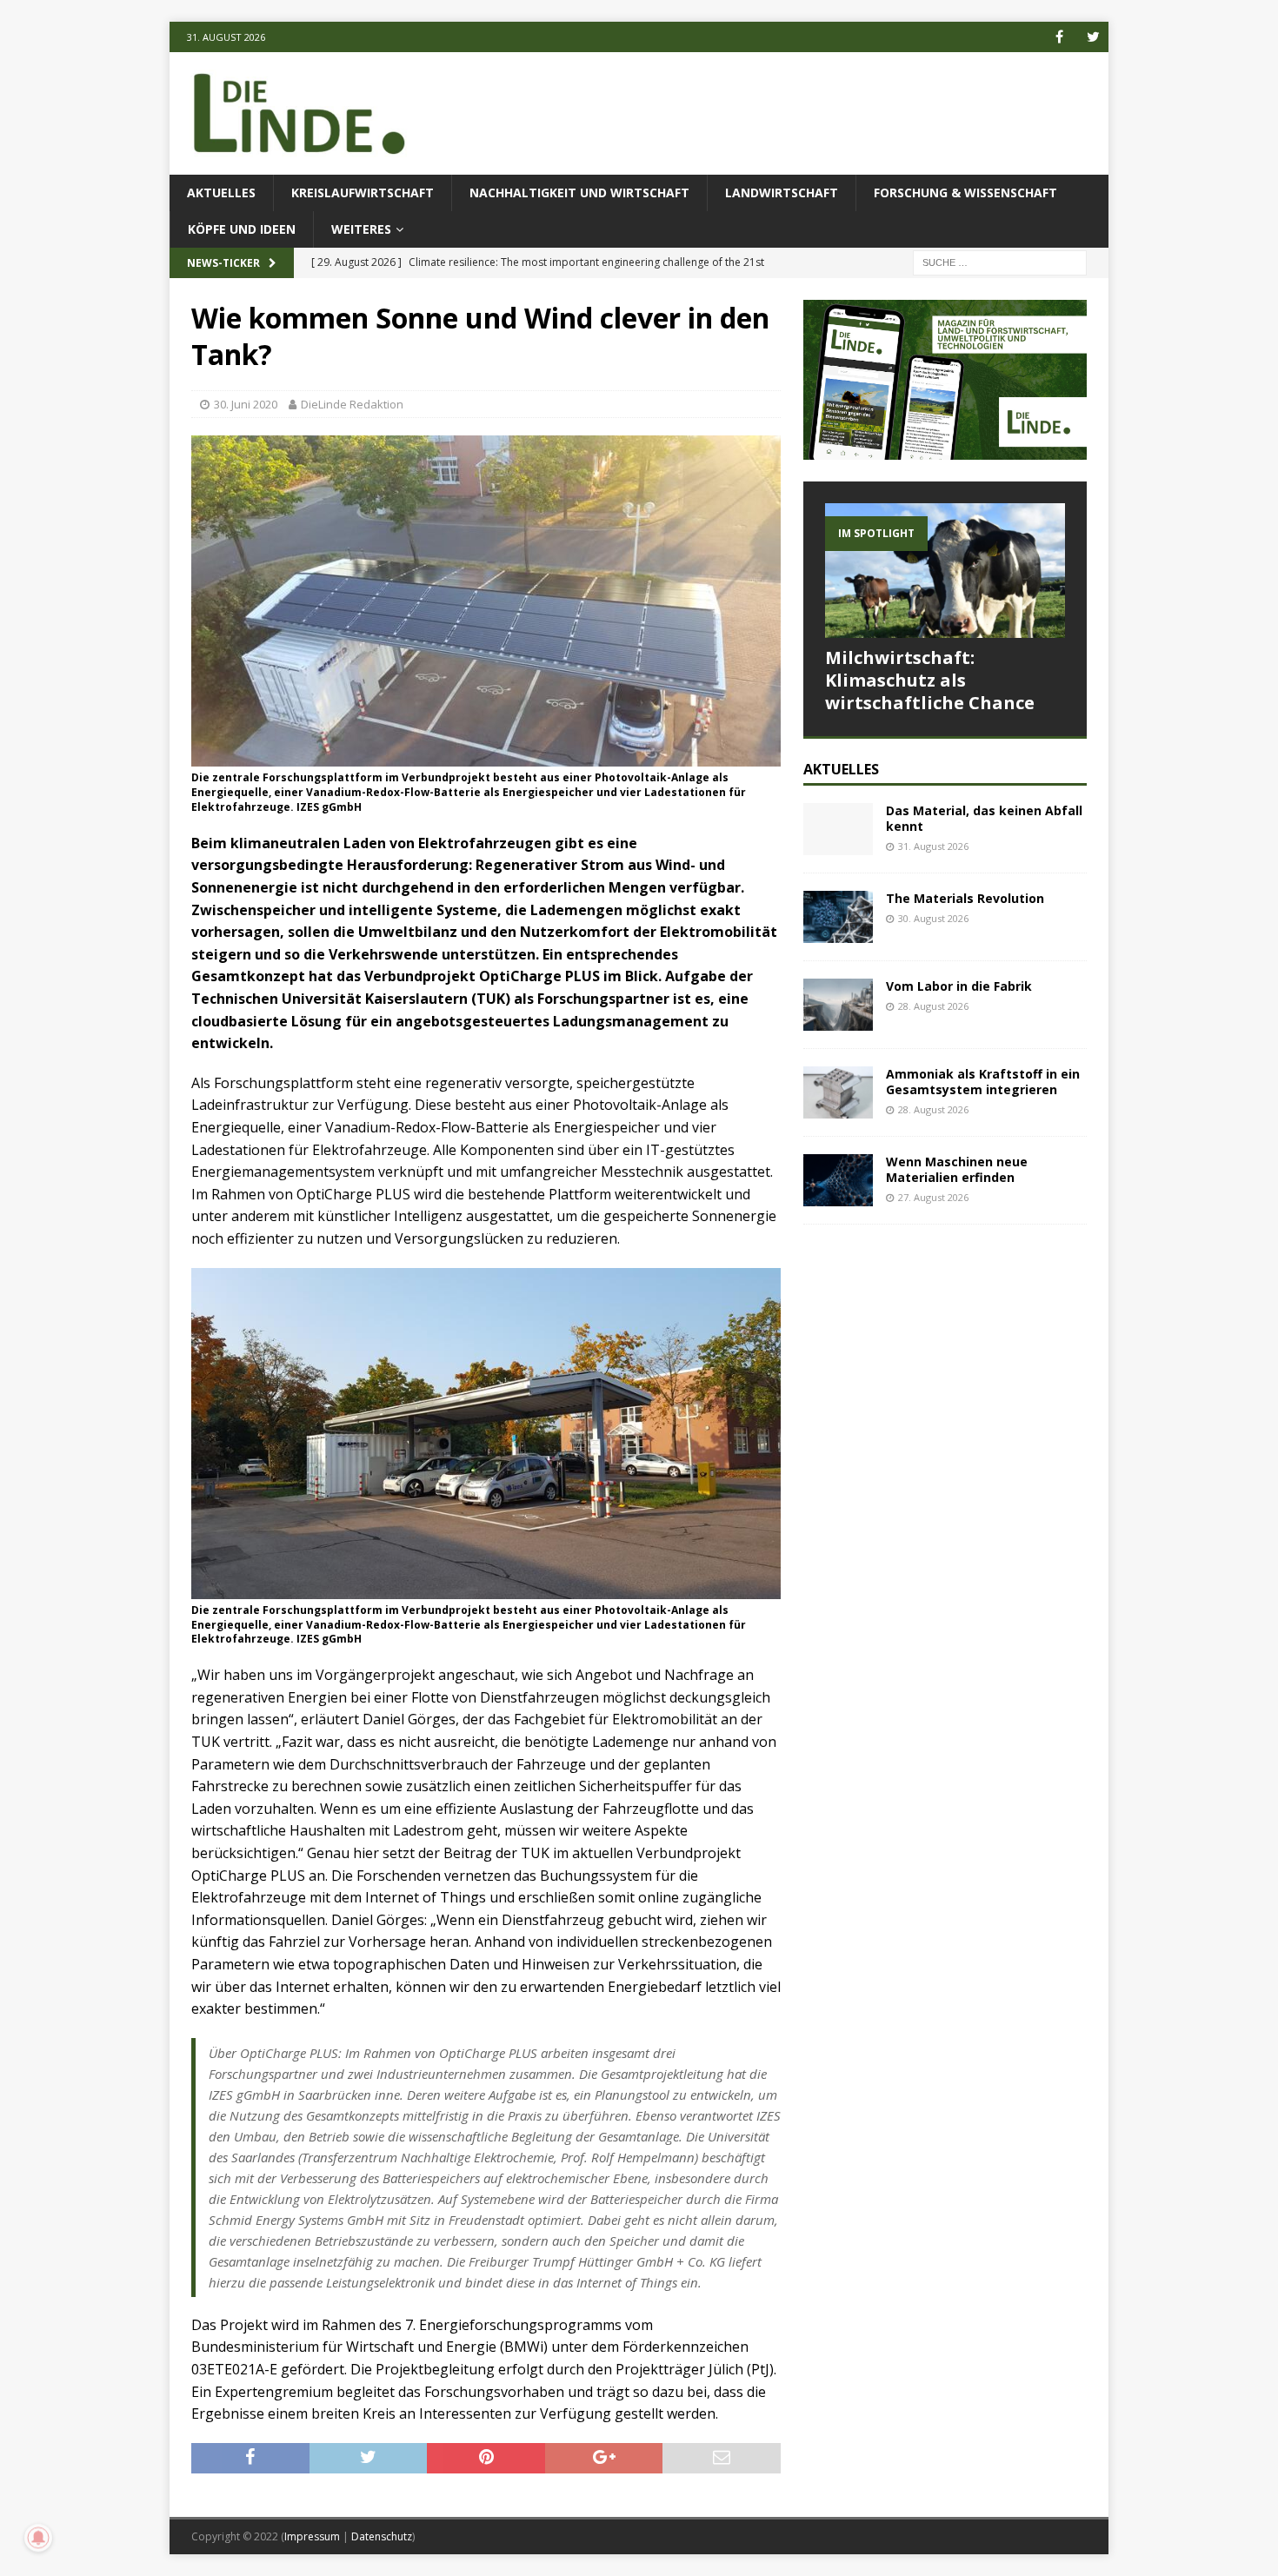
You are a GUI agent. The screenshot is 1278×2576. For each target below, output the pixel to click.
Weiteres (361, 229)
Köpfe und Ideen (242, 229)
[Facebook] (1059, 37)
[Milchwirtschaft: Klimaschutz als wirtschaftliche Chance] (945, 571)
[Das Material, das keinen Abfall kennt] (838, 829)
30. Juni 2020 (246, 404)
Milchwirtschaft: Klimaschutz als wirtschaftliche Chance (930, 680)
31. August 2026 (933, 846)
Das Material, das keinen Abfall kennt (984, 818)
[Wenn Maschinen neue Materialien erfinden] (838, 1180)
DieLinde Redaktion (352, 404)
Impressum (312, 2536)
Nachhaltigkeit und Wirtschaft (579, 193)
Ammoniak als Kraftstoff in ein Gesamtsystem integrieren (983, 1082)
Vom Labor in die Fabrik (959, 986)
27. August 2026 (933, 1197)
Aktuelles (221, 193)
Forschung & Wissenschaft (965, 193)
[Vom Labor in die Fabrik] (838, 1005)
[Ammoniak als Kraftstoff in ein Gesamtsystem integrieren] (838, 1092)
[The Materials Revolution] (838, 917)
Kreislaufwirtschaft (363, 193)
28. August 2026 (933, 1006)
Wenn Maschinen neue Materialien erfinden (957, 1169)
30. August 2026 (933, 918)
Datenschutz (382, 2536)
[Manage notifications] (38, 2538)
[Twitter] (1093, 37)
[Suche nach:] (1000, 262)
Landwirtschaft (782, 193)
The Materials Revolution (965, 898)
